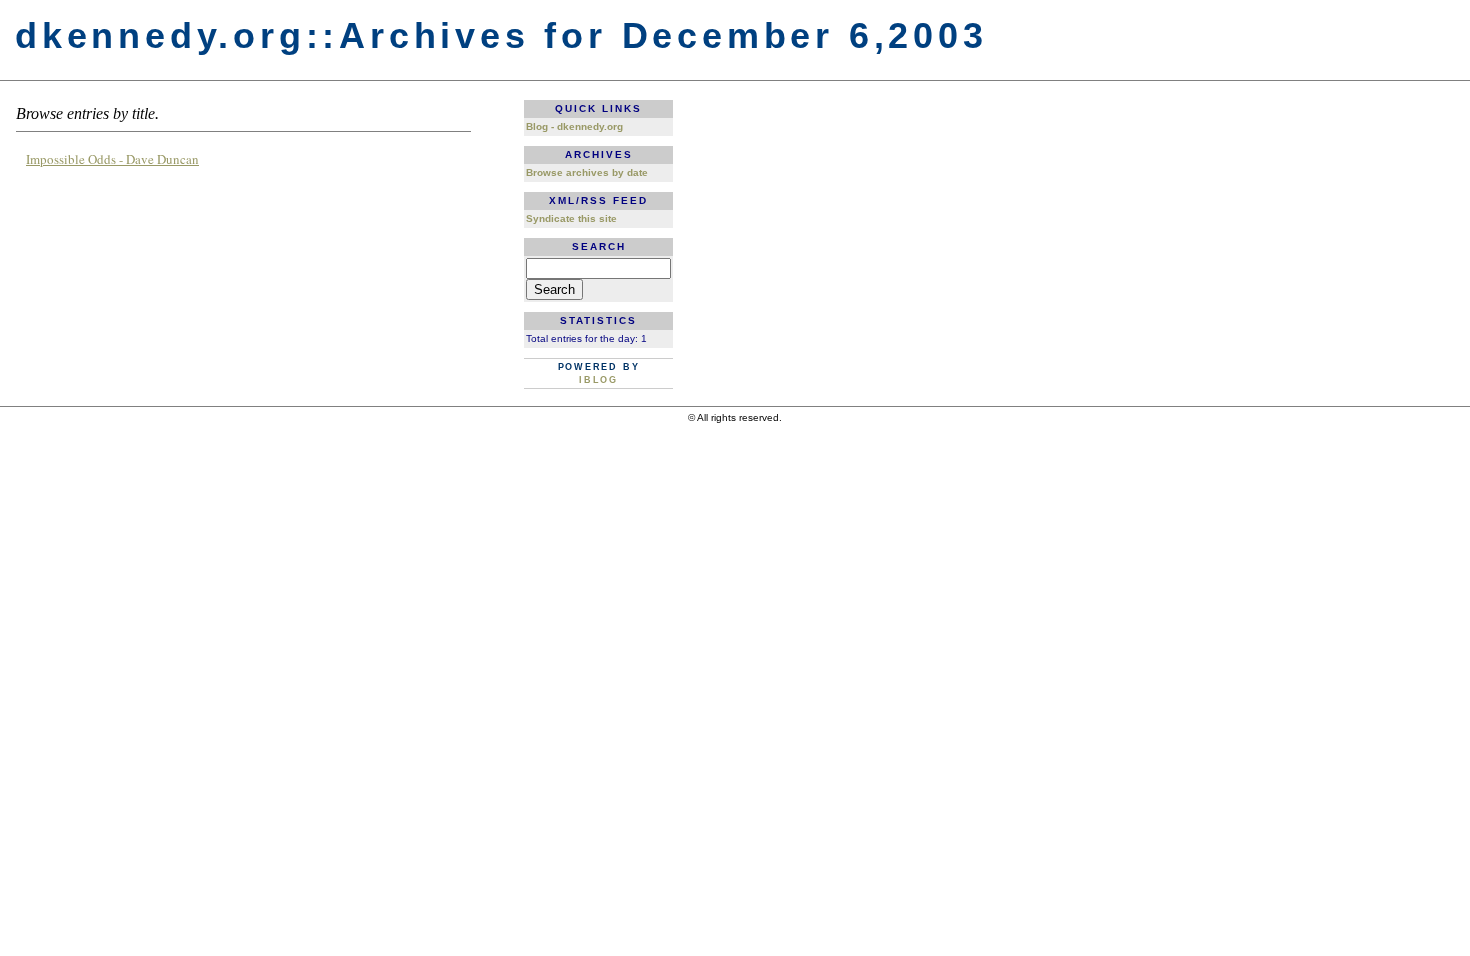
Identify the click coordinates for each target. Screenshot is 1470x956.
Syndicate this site (571, 218)
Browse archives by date (587, 172)
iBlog (598, 380)
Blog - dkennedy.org (574, 126)
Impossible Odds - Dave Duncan (112, 159)
